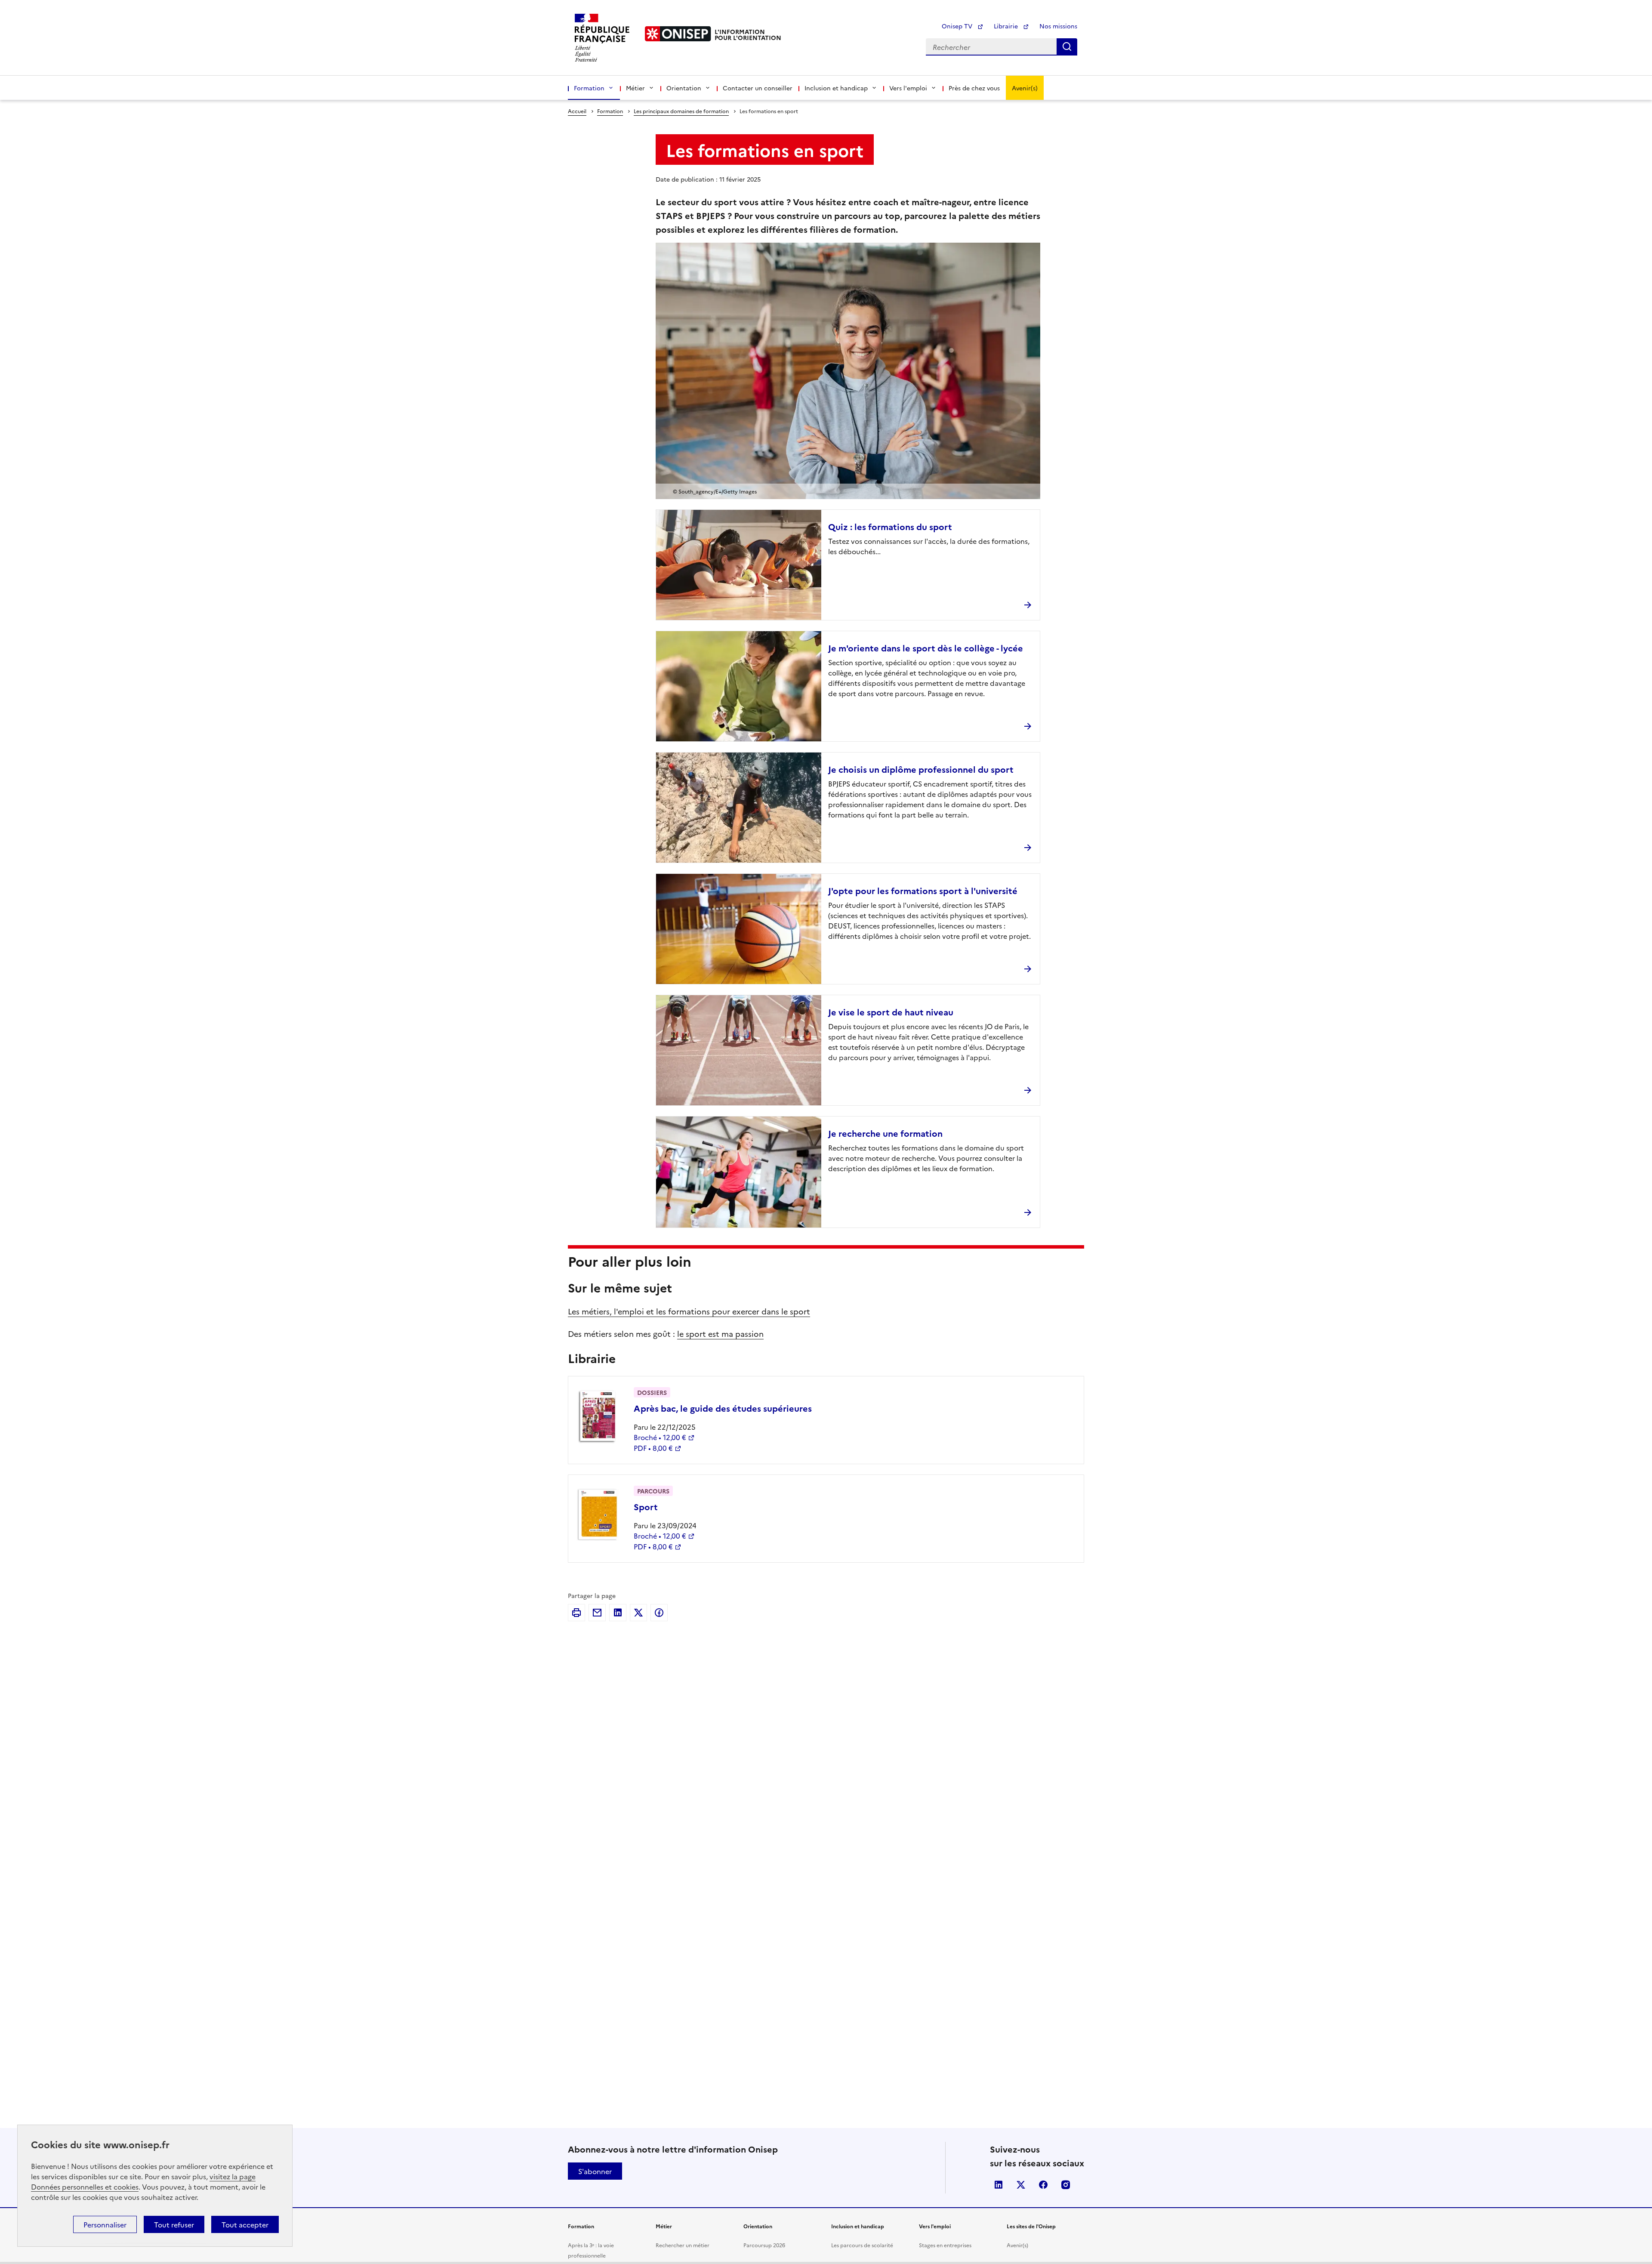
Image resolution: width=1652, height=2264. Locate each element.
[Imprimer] (576, 1613)
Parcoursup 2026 (764, 2245)
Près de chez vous (974, 88)
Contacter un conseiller (758, 88)
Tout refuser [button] (174, 2224)
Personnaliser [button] (105, 2224)
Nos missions (1058, 26)
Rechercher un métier (683, 2245)
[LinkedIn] (618, 1613)
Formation (610, 111)
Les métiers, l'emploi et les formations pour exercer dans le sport (689, 1311)
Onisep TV (958, 26)
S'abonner (595, 2171)
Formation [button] (589, 88)
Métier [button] (635, 88)
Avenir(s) (1025, 88)
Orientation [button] (684, 88)
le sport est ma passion (720, 1334)
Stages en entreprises (945, 2245)
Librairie (1007, 26)
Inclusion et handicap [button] (836, 88)
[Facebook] (659, 1613)
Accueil (577, 111)
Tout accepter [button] (245, 2224)
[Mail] (597, 1613)
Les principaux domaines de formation (681, 111)
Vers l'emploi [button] (908, 88)
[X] (638, 1613)
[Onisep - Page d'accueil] (678, 34)
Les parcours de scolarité (862, 2245)
